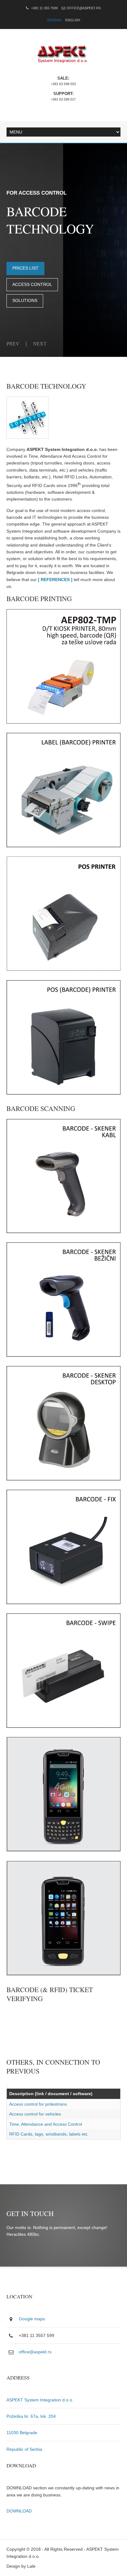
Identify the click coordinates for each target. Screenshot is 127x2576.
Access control (32, 284)
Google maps (32, 2319)
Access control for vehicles (35, 2114)
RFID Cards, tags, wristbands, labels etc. (49, 2134)
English (73, 20)
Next (40, 344)
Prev (13, 344)
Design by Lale (21, 2566)
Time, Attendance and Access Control (46, 2124)
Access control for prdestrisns (38, 2104)
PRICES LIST (25, 268)
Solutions (25, 300)
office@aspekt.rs (84, 8)
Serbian (54, 20)
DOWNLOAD (19, 2511)
